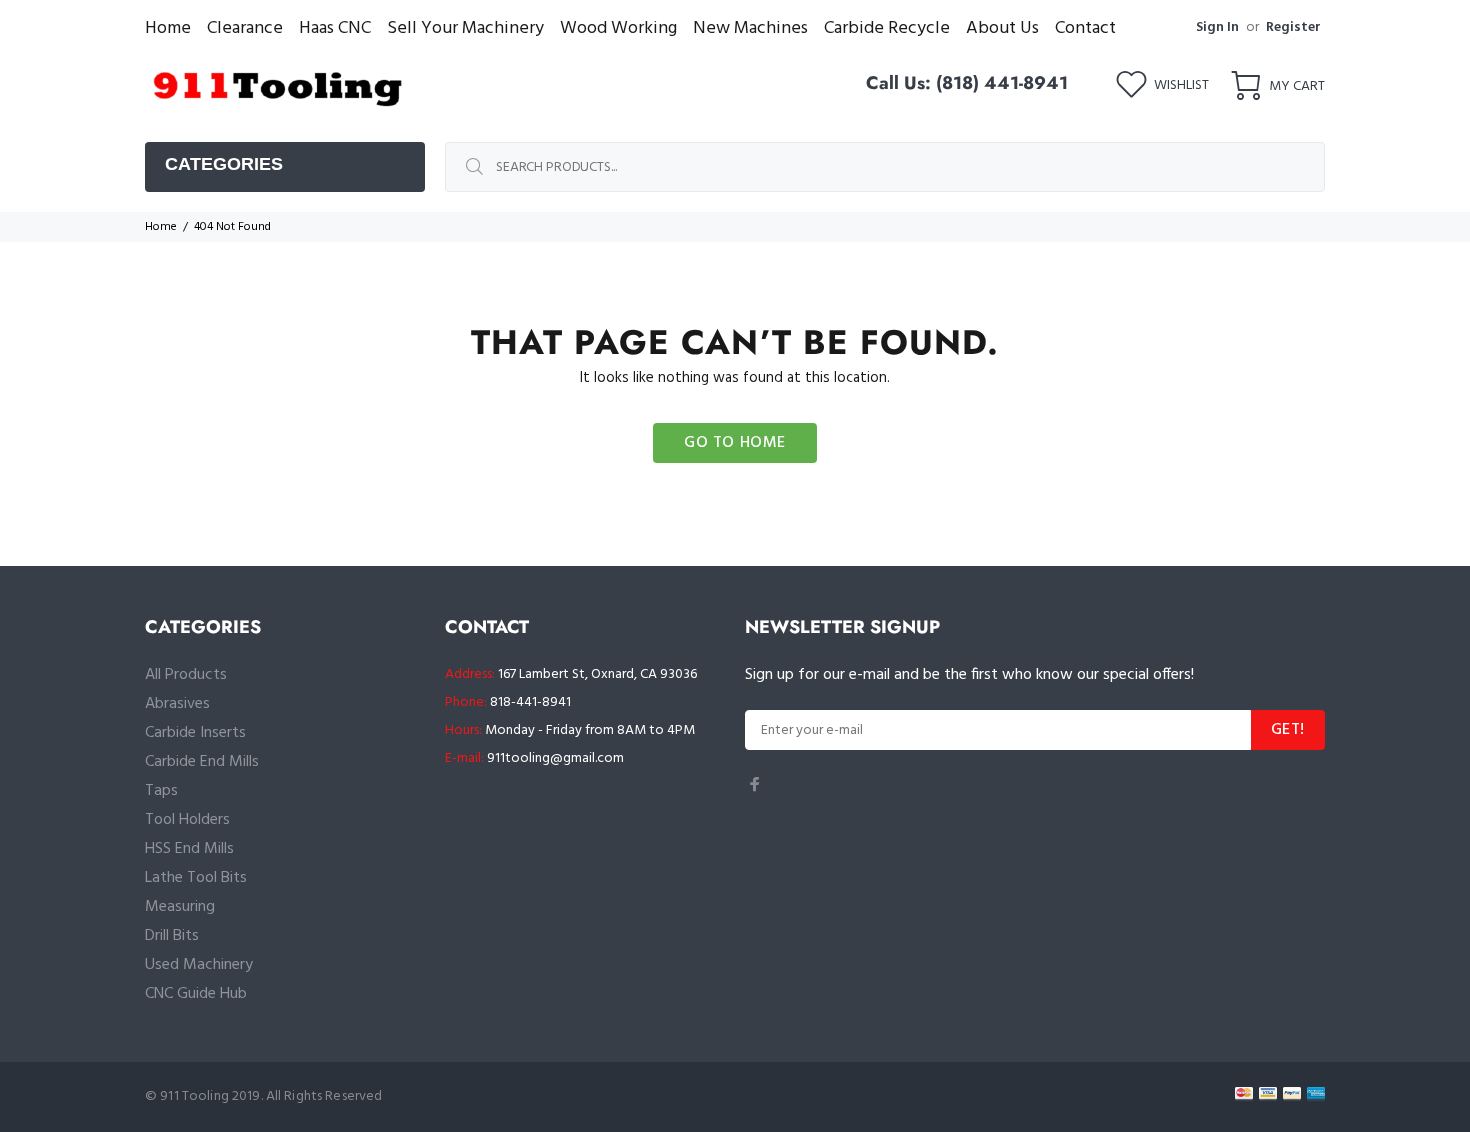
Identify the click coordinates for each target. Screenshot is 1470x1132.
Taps (161, 791)
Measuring (180, 907)
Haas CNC (335, 28)
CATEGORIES (224, 164)
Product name (165, 1052)
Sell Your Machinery (465, 28)
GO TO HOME (735, 443)
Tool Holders (187, 820)
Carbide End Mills (202, 762)
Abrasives (177, 704)
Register (1293, 27)
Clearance (245, 28)
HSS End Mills (189, 849)
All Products (186, 675)
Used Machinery (199, 965)
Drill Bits (172, 936)
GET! (1288, 730)
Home (168, 28)
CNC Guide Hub (196, 994)
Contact (1085, 28)
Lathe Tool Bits (196, 878)
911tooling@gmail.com (555, 758)
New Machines (750, 28)
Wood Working (618, 28)
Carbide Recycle (887, 28)
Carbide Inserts (195, 733)
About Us (1002, 28)
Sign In (1217, 27)
